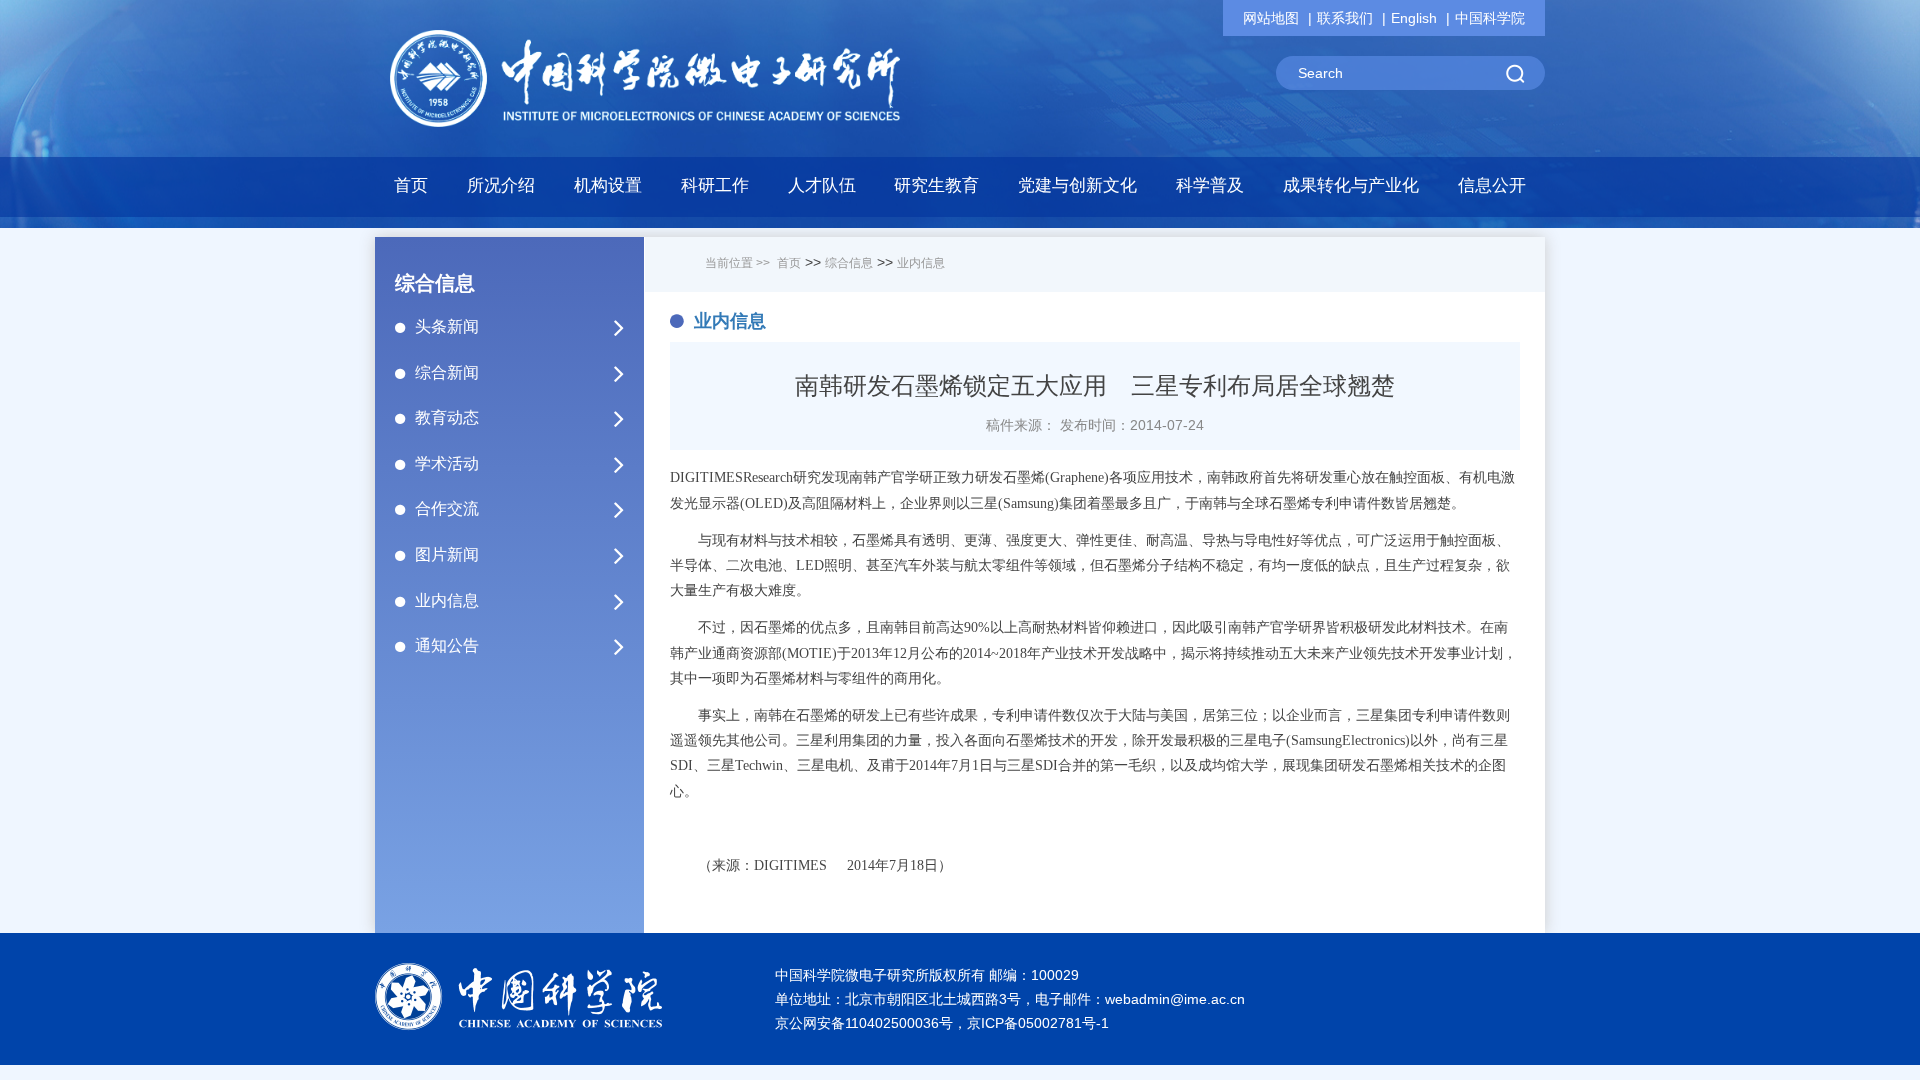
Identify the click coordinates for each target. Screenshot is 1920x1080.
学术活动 (447, 463)
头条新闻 (447, 326)
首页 (411, 185)
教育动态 (447, 417)
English (1414, 18)
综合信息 (849, 263)
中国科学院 (1490, 18)
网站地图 (1271, 18)
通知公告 (447, 645)
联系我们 (1345, 18)
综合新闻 (447, 372)
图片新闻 (447, 554)
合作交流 (447, 508)
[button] (608, 191)
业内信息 (447, 600)
